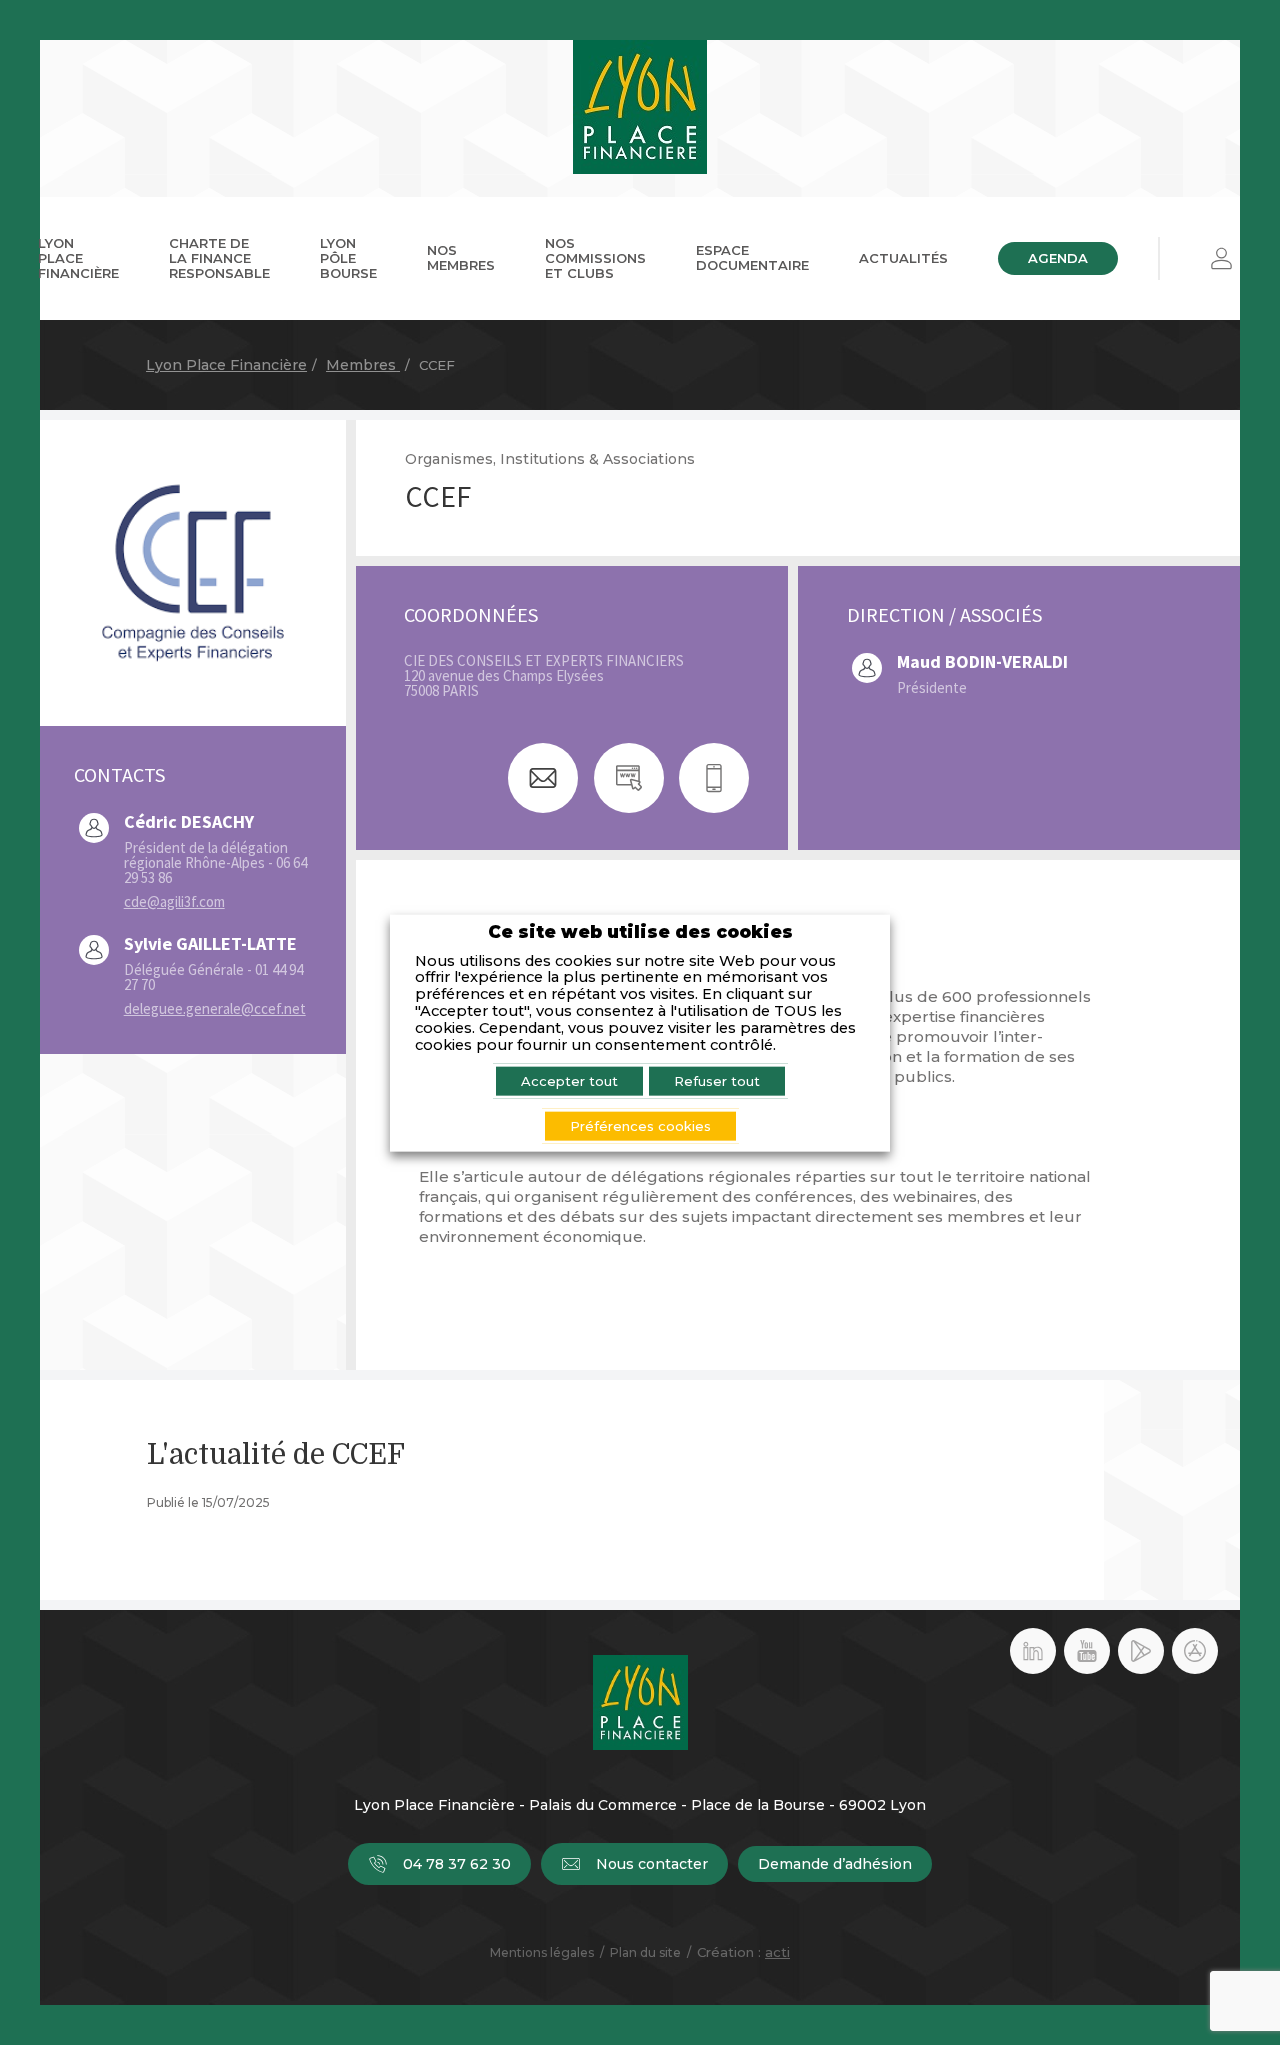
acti (777, 1952)
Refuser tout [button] (717, 1080)
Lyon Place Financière (78, 258)
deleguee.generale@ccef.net (215, 1008)
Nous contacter (652, 1864)
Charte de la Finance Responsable (219, 258)
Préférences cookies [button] (640, 1125)
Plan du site (645, 1952)
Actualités (903, 258)
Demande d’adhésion (835, 1864)
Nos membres (461, 257)
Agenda (1058, 258)
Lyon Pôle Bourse (348, 258)
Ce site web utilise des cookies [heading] (640, 931)
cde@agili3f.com (174, 901)
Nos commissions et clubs (595, 258)
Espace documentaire (752, 257)
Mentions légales (542, 1952)
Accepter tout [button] (569, 1080)
